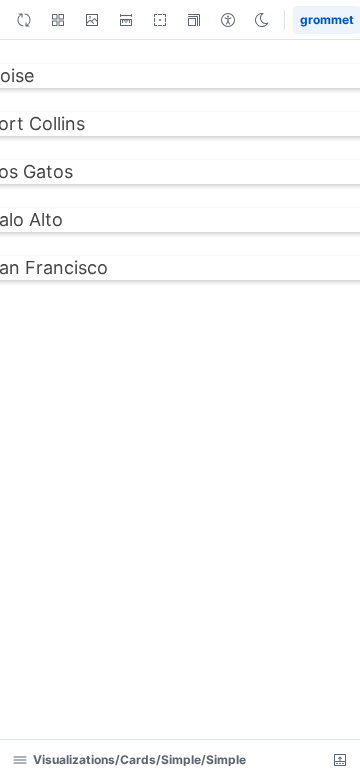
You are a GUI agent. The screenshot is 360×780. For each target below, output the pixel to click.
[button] (92, 20)
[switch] (58, 20)
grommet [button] (326, 20)
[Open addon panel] (340, 760)
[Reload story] (24, 20)
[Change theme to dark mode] (262, 20)
